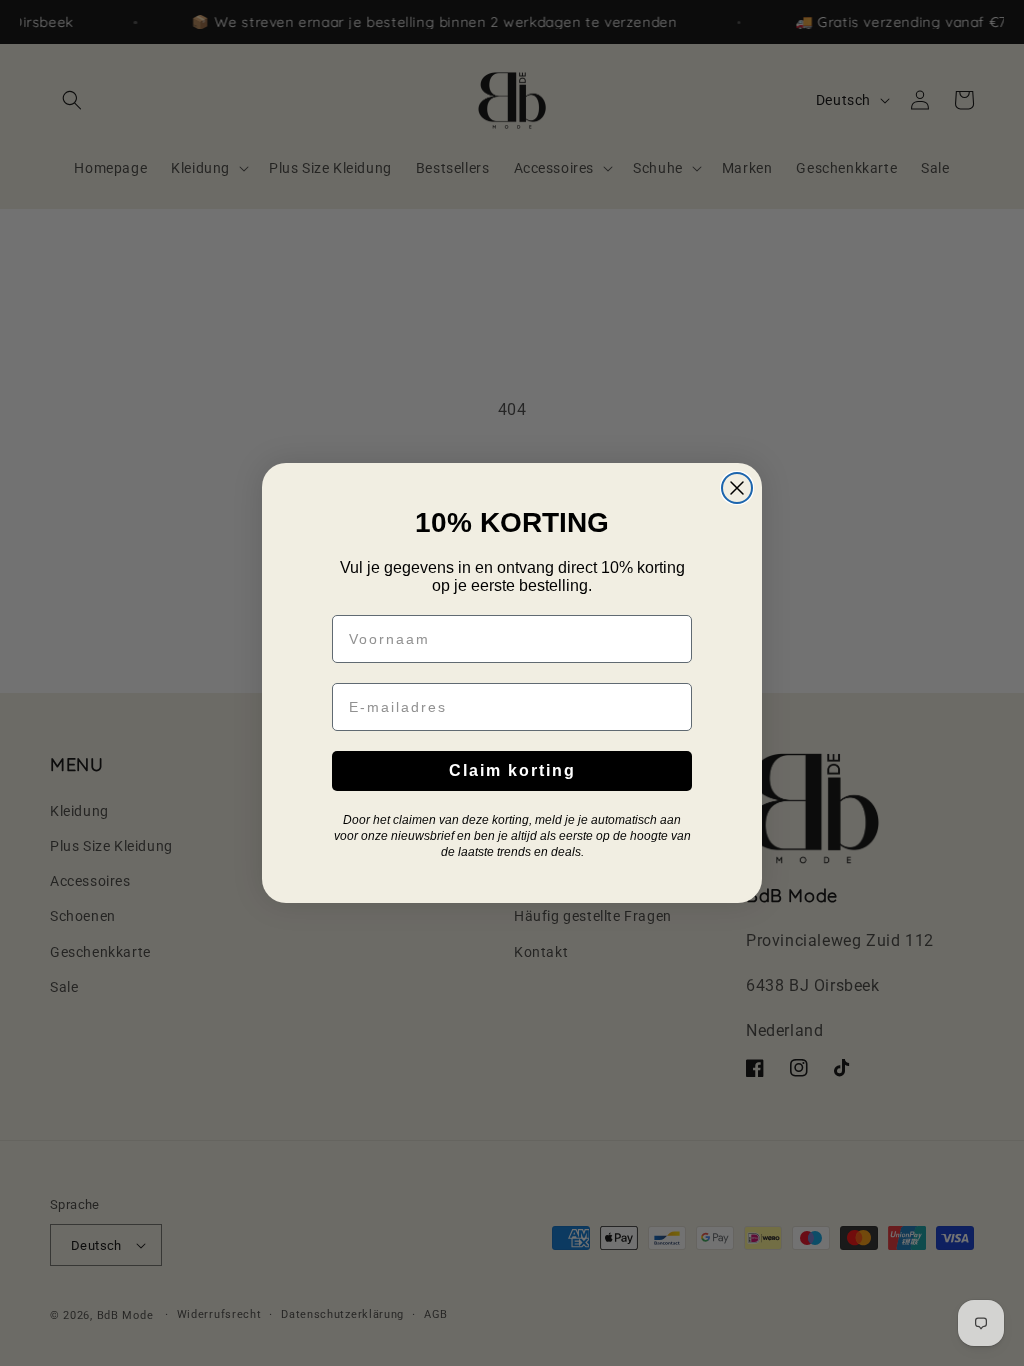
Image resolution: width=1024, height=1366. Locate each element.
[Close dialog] (737, 488)
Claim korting (512, 770)
